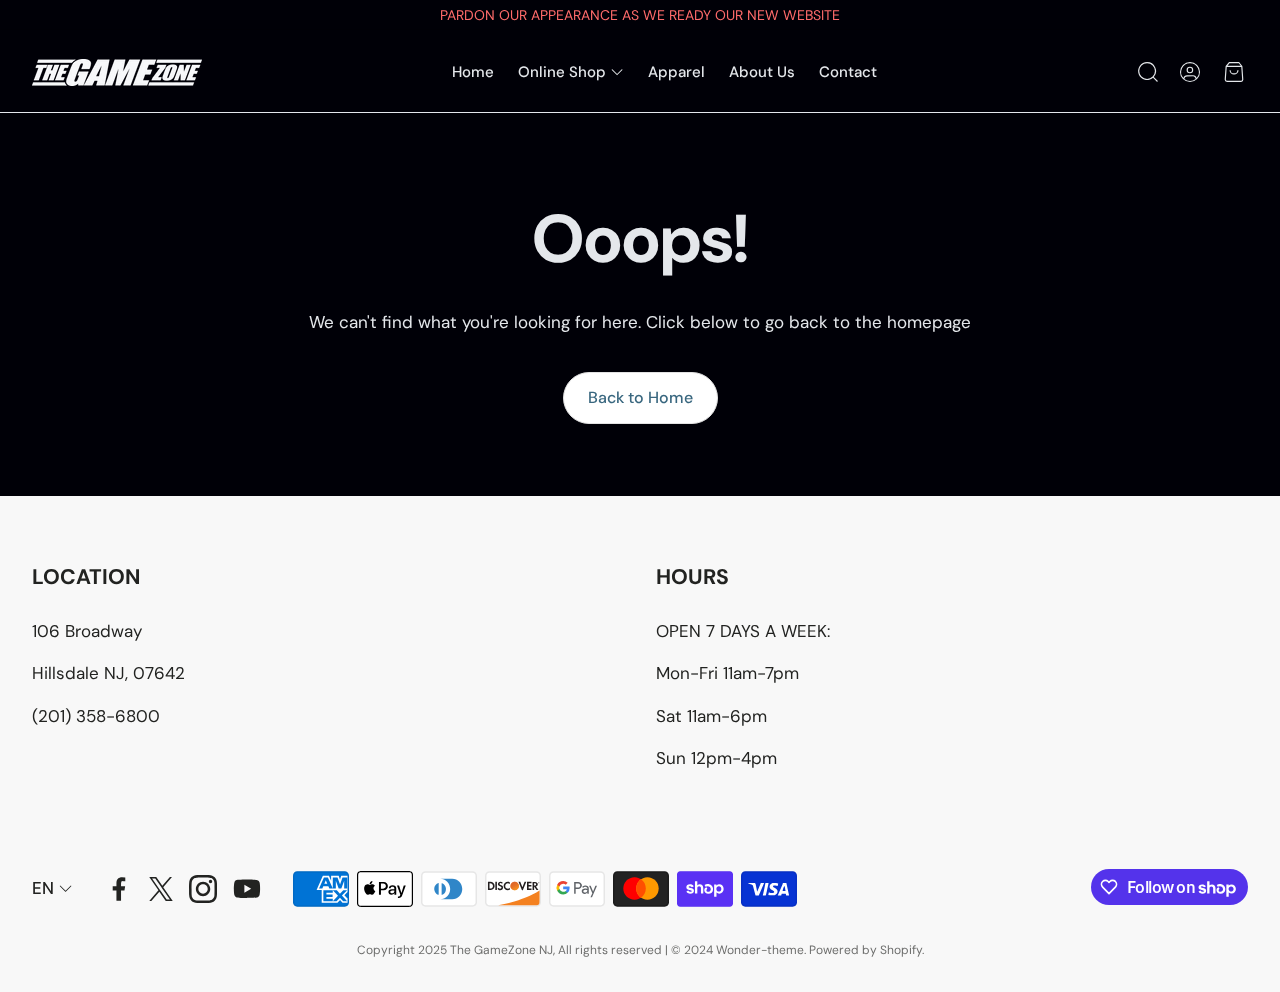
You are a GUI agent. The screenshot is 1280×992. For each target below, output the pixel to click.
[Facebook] (119, 889)
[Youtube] (247, 889)
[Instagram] (203, 889)
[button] (1146, 72)
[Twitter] (161, 889)
